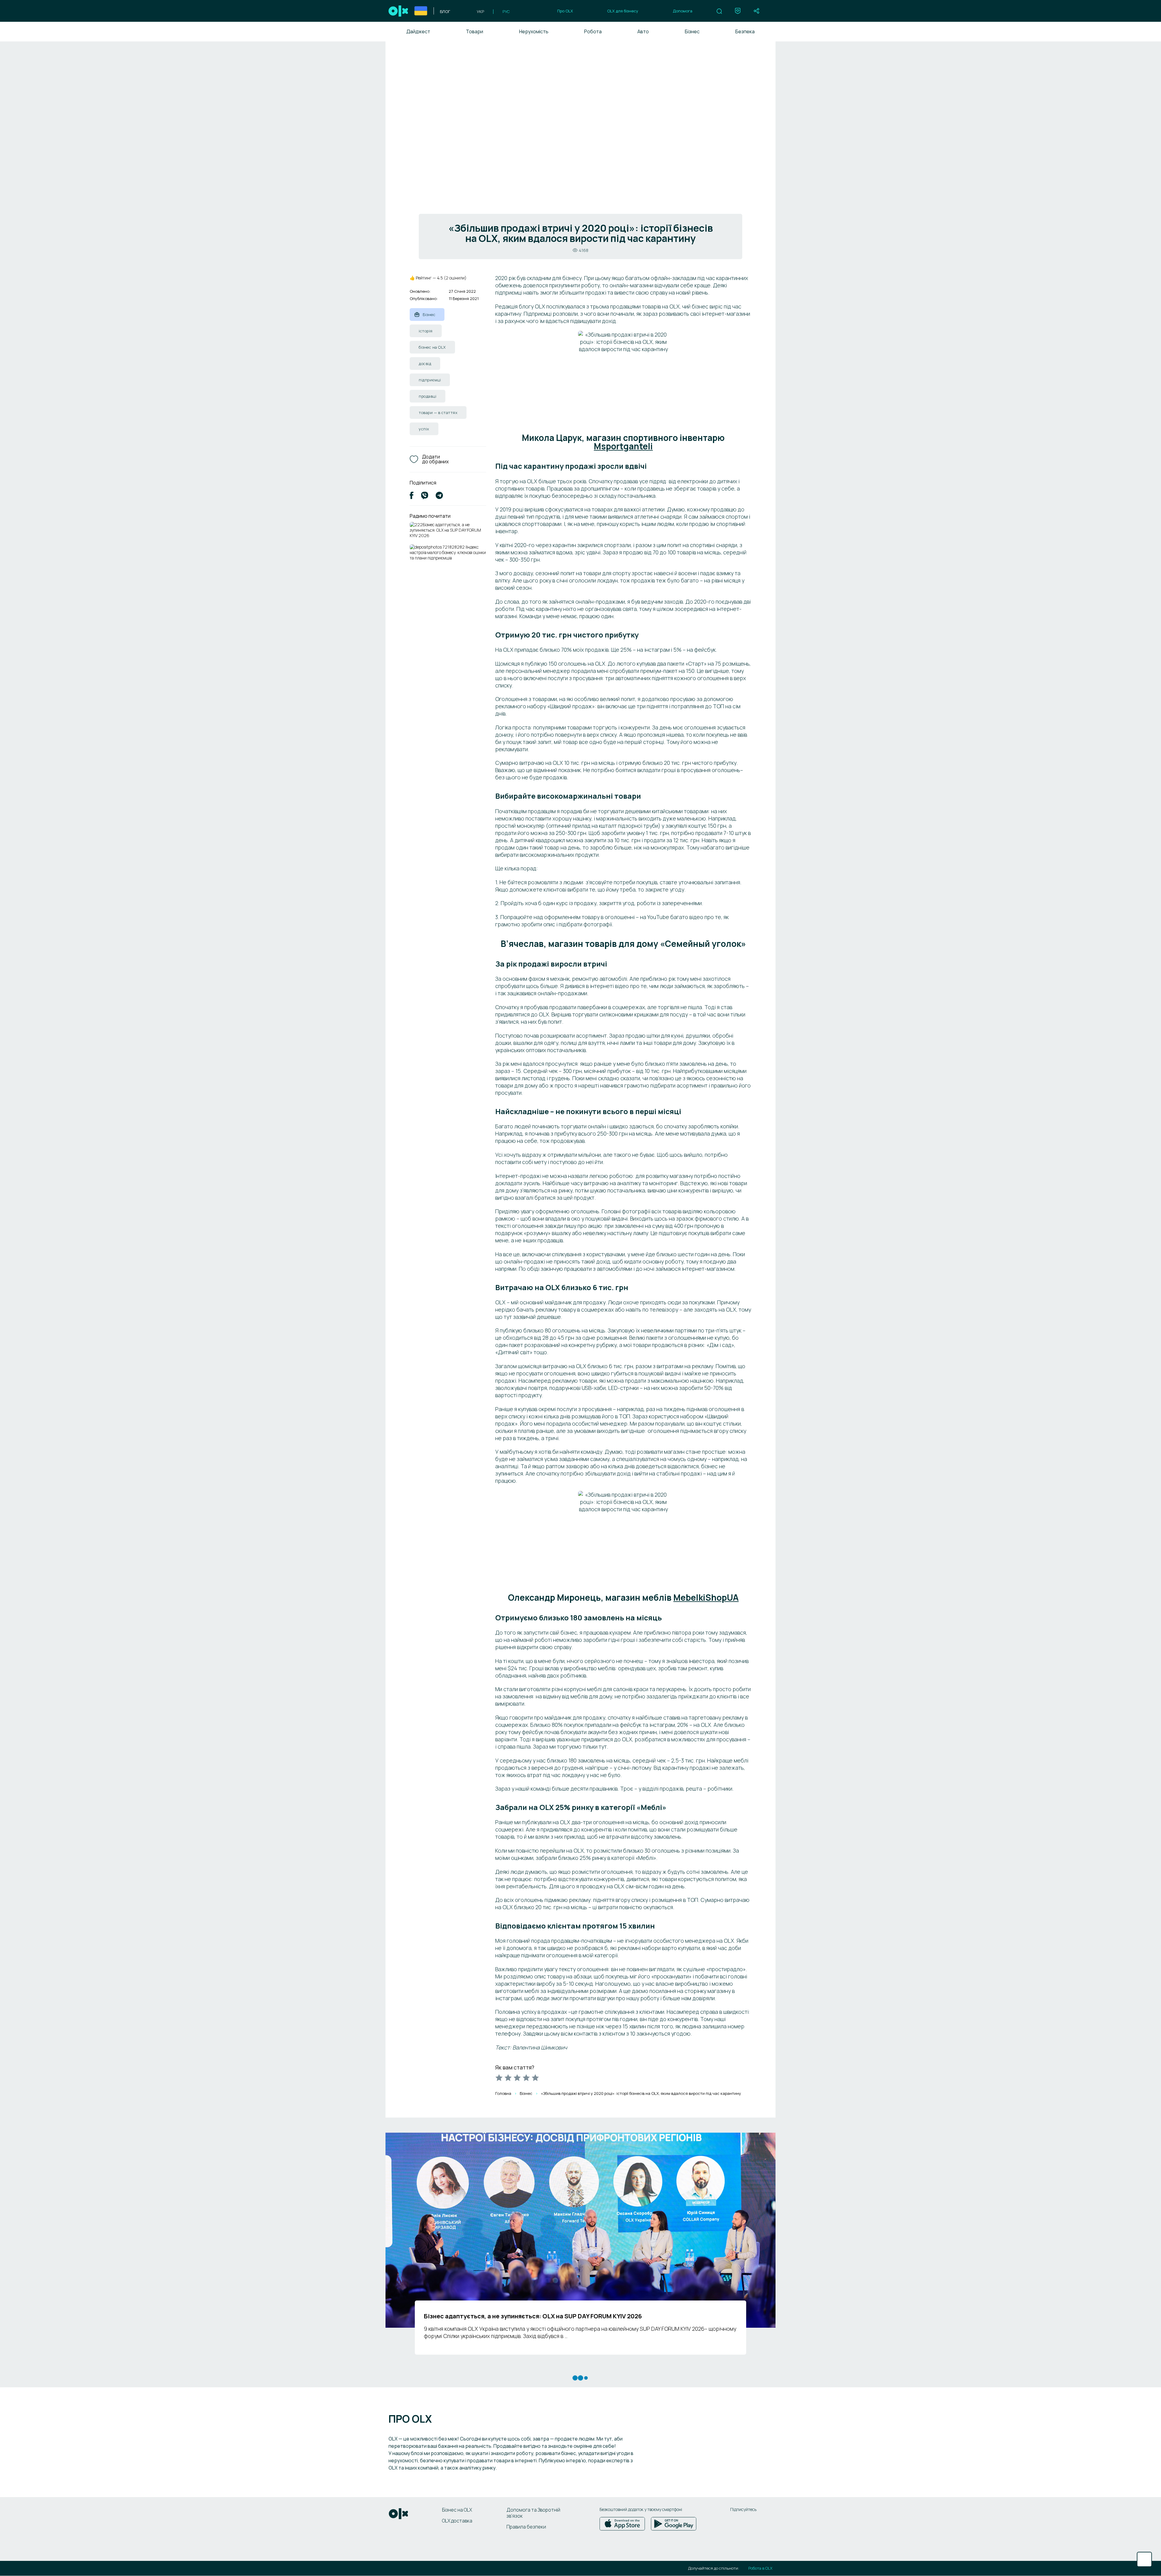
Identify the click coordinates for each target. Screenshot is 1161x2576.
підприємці (430, 380)
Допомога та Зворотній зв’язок (533, 2513)
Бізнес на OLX (457, 2510)
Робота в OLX (760, 2568)
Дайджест (418, 31)
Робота (593, 31)
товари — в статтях (438, 412)
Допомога (683, 11)
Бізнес (692, 31)
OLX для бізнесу (623, 11)
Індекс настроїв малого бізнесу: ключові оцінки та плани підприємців (448, 552)
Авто (643, 31)
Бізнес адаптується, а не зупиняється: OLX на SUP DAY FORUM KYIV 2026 (445, 530)
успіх (424, 429)
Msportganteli (623, 446)
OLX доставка (457, 2521)
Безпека (745, 31)
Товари (475, 31)
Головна (503, 2093)
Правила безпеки (526, 2527)
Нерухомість (534, 31)
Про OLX (565, 11)
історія (426, 331)
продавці (428, 396)
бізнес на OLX (432, 347)
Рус (506, 11)
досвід (425, 364)
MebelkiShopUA (706, 1597)
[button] (719, 11)
